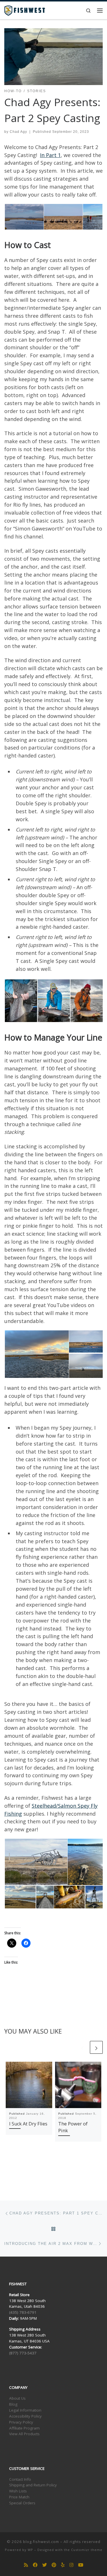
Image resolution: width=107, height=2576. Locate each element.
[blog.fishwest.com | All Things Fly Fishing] (25, 10)
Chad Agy (18, 132)
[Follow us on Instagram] (71, 2565)
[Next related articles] (96, 2047)
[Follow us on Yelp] (63, 2565)
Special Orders (22, 2503)
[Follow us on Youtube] (81, 2565)
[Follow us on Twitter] (45, 2565)
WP (30, 2550)
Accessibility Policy (25, 2416)
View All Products (24, 2434)
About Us (17, 2398)
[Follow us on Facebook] (35, 2565)
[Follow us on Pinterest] (54, 2565)
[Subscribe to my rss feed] (26, 2565)
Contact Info (20, 2479)
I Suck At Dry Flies (28, 2124)
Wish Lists (18, 2491)
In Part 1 (50, 155)
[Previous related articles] (82, 2047)
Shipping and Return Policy (33, 2485)
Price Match (19, 2497)
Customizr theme (87, 2550)
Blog (13, 2404)
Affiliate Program (24, 2428)
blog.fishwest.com (41, 2542)
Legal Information (25, 2410)
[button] (24, 217)
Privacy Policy (21, 2422)
